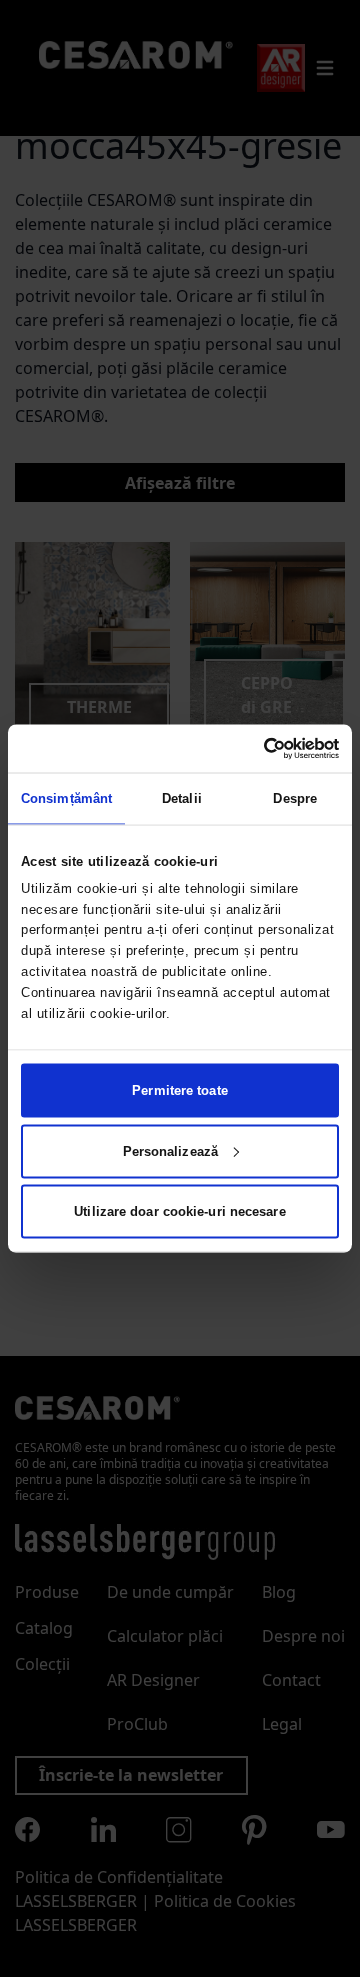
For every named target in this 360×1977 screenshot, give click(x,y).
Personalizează (170, 1150)
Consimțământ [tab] (66, 797)
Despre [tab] (295, 797)
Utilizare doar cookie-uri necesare (179, 1211)
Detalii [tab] (182, 797)
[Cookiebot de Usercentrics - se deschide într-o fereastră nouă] (255, 748)
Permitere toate (180, 1090)
